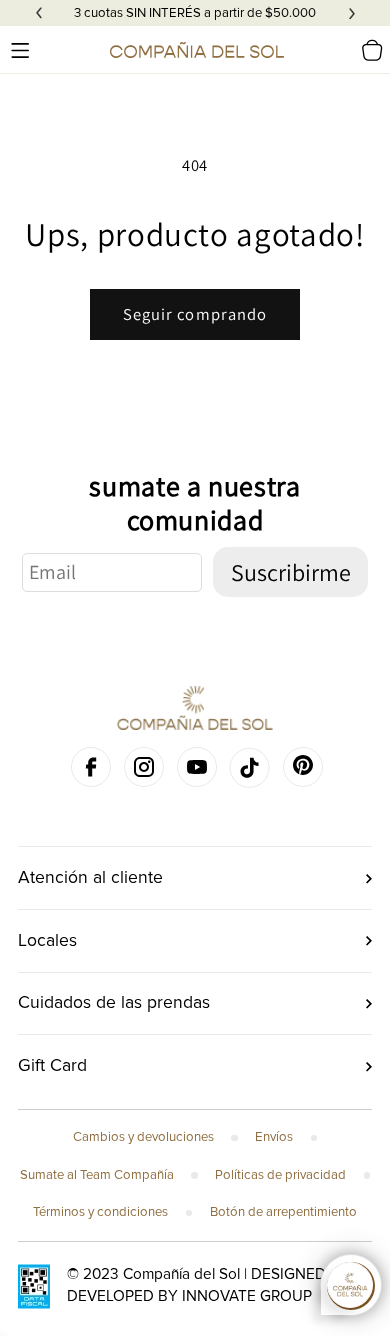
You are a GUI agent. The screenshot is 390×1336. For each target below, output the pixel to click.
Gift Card (52, 1065)
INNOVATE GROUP (247, 1296)
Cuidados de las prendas (114, 1002)
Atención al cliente (90, 877)
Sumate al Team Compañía (97, 1175)
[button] (20, 50)
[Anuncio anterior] (39, 13)
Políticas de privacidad (280, 1175)
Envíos (274, 1137)
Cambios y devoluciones (143, 1137)
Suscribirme (291, 572)
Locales (47, 940)
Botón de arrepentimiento (283, 1212)
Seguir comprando (195, 314)
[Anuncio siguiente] (352, 13)
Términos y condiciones (100, 1212)
